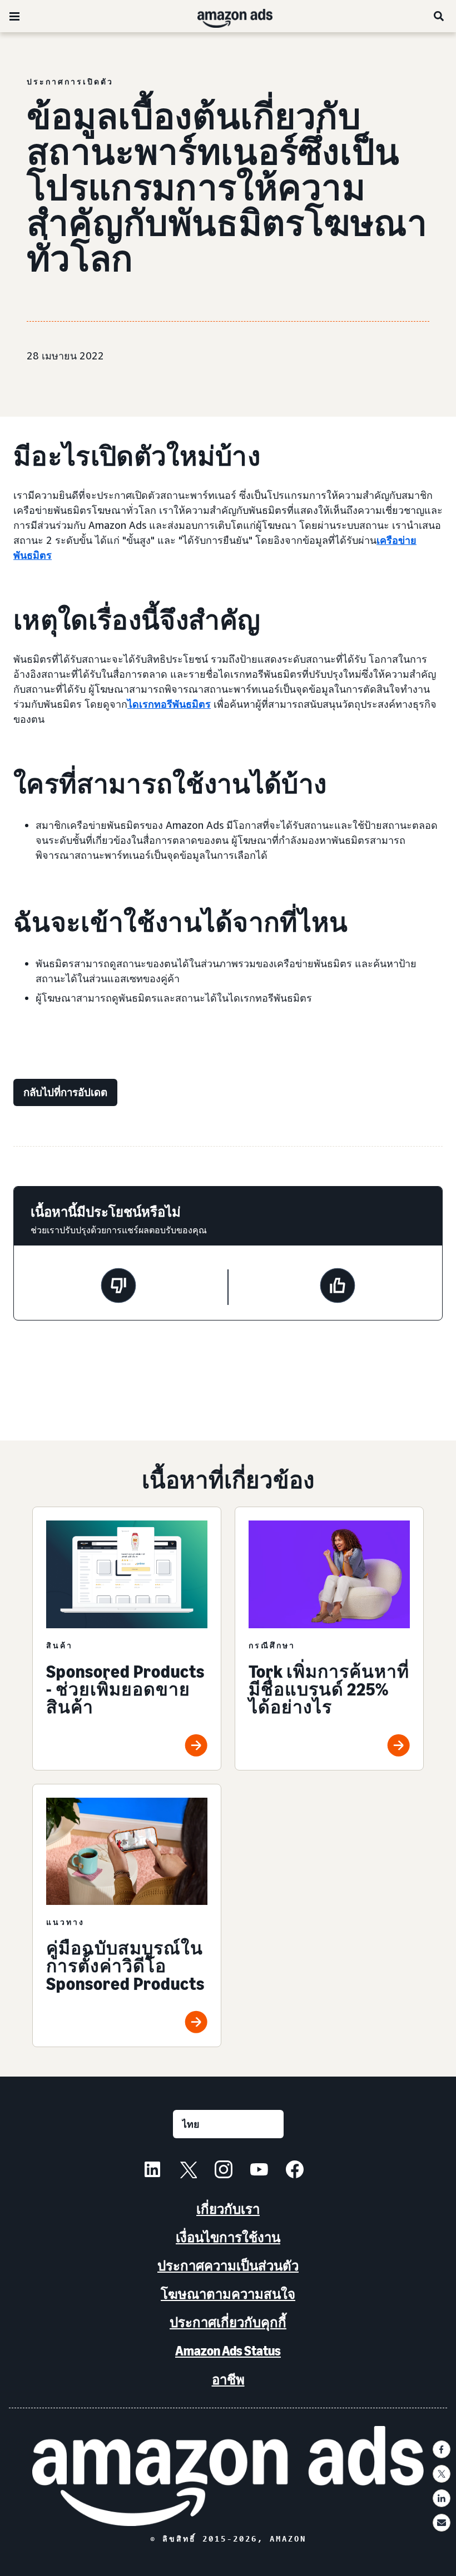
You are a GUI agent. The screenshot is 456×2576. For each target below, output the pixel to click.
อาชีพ (228, 2380)
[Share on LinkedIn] (442, 2498)
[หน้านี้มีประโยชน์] (338, 1287)
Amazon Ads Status (228, 2351)
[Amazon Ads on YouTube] (259, 2171)
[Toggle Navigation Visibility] (14, 17)
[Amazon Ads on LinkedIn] (152, 2171)
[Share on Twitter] (442, 2474)
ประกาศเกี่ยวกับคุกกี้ (228, 2322)
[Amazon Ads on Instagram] (224, 2171)
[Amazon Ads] (226, 16)
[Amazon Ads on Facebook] (295, 2171)
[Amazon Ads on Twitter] (188, 2171)
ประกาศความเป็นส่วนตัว (228, 2266)
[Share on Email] (442, 2523)
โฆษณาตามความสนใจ (228, 2294)
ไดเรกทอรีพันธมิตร (169, 704)
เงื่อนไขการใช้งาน (228, 2237)
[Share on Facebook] (442, 2449)
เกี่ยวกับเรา (228, 2209)
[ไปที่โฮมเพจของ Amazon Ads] (228, 2476)
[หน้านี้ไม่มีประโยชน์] (118, 1287)
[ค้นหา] (439, 16)
